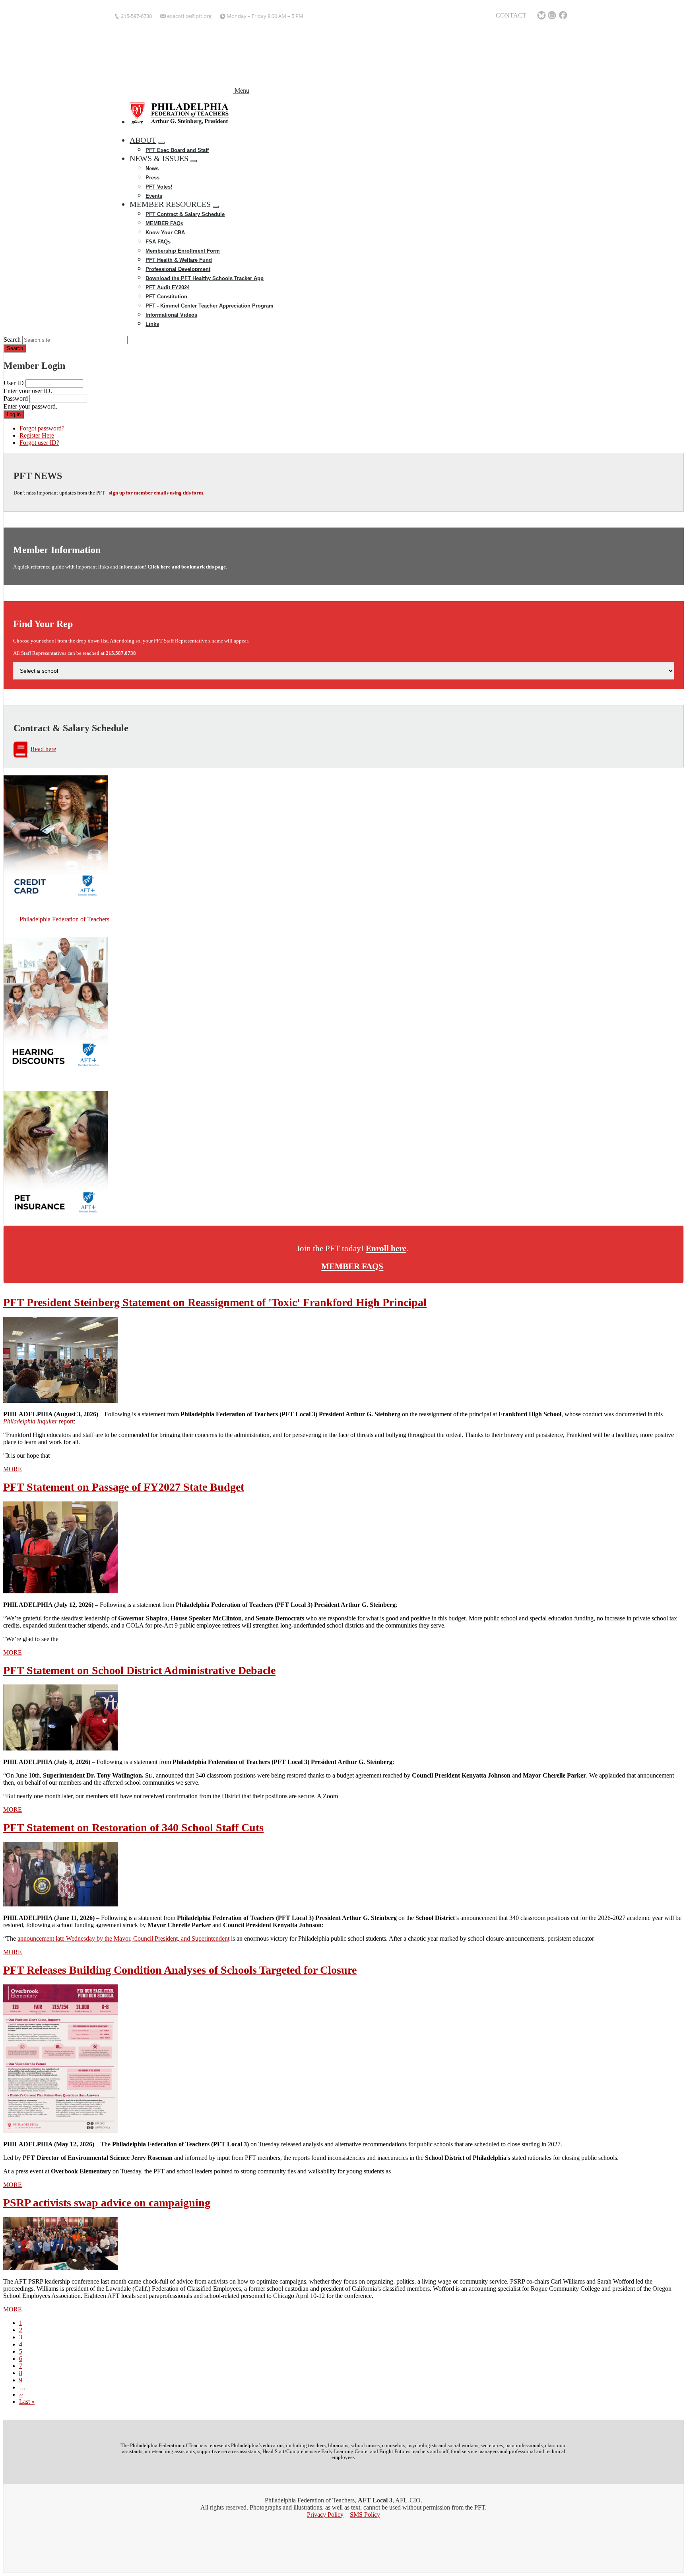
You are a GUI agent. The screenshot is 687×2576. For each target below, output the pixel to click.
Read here (43, 749)
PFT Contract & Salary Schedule (185, 214)
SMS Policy (365, 2515)
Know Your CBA (165, 233)
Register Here (37, 435)
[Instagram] (553, 16)
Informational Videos (171, 315)
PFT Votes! (159, 187)
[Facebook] (564, 16)
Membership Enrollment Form (183, 251)
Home (141, 131)
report (38, 1421)
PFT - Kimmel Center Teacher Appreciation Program (210, 306)
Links (152, 324)
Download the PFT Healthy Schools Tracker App (205, 278)
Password (16, 398)
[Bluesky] (541, 16)
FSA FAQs (158, 242)
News (152, 168)
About (143, 140)
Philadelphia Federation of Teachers (64, 919)
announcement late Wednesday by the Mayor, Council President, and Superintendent (123, 1938)
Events (154, 196)
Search (12, 340)
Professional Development (178, 269)
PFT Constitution (166, 297)
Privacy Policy (325, 2515)
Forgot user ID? (39, 443)
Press (152, 178)
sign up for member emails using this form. (157, 493)
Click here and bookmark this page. (187, 567)
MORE (13, 1469)
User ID (14, 383)
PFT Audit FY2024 (168, 287)
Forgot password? (42, 428)
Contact (511, 15)
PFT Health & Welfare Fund (179, 260)
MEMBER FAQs (164, 223)
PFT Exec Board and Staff (177, 150)
